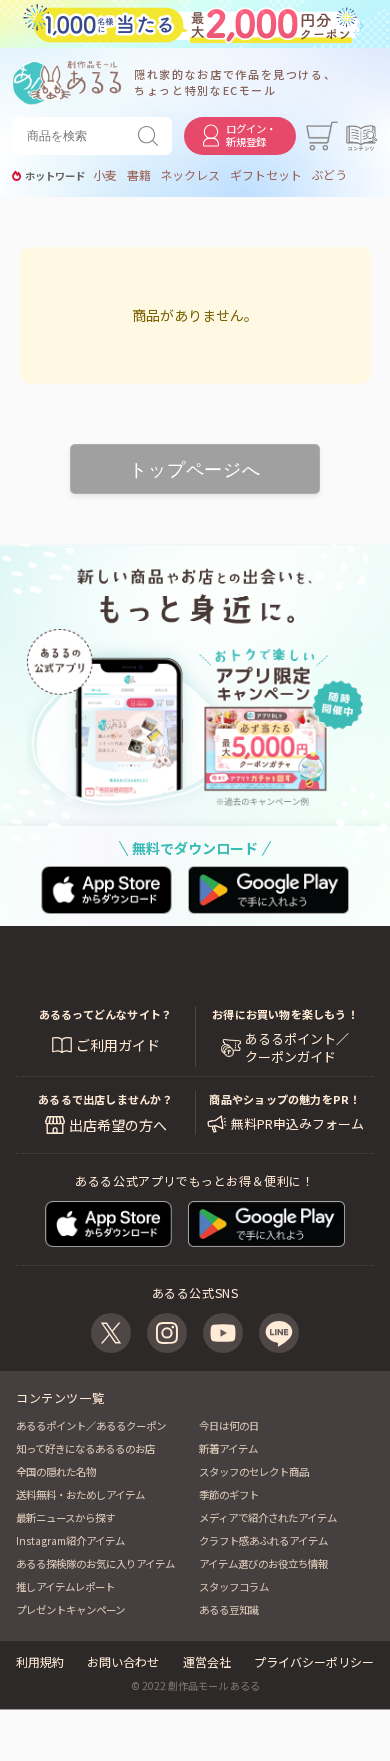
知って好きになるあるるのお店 (85, 1448)
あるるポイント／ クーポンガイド (297, 1048)
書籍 (139, 175)
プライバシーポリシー (314, 1661)
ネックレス (190, 175)
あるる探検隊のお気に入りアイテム (95, 1563)
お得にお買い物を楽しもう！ (285, 1014)
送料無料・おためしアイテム (80, 1494)
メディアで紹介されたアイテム (268, 1517)
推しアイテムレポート (65, 1586)
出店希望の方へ (118, 1125)
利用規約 (40, 1661)
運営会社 (207, 1661)
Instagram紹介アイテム (70, 1540)
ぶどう (329, 175)
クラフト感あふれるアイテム (263, 1540)
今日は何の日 (229, 1425)
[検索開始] (152, 136)
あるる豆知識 (229, 1609)
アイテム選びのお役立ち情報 (263, 1563)
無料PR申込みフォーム (297, 1124)
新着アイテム (228, 1448)
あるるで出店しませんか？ (105, 1099)
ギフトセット (266, 175)
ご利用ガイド (118, 1045)
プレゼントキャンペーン (70, 1609)
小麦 (105, 175)
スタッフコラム (234, 1586)
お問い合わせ (123, 1661)
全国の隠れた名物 (56, 1471)
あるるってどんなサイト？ (106, 1014)
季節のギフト (229, 1494)
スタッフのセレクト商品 (254, 1471)
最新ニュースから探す (65, 1517)
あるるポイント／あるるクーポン (91, 1425)
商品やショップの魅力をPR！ (284, 1099)
